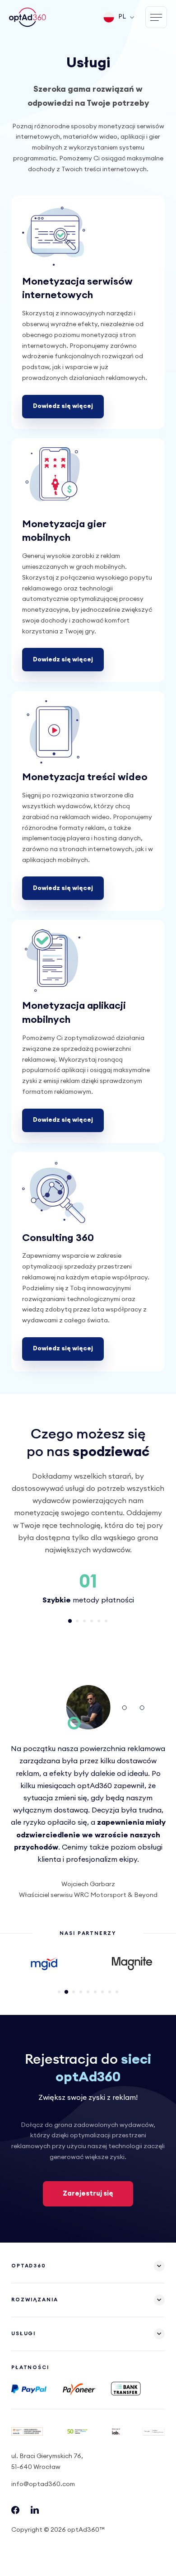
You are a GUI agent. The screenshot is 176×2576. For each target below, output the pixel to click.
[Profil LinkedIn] (35, 2512)
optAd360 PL (28, 17)
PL (122, 17)
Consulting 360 (58, 1238)
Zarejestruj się (88, 2194)
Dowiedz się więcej (63, 406)
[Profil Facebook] (15, 2512)
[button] (70, 1621)
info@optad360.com (43, 2484)
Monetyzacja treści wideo (85, 777)
